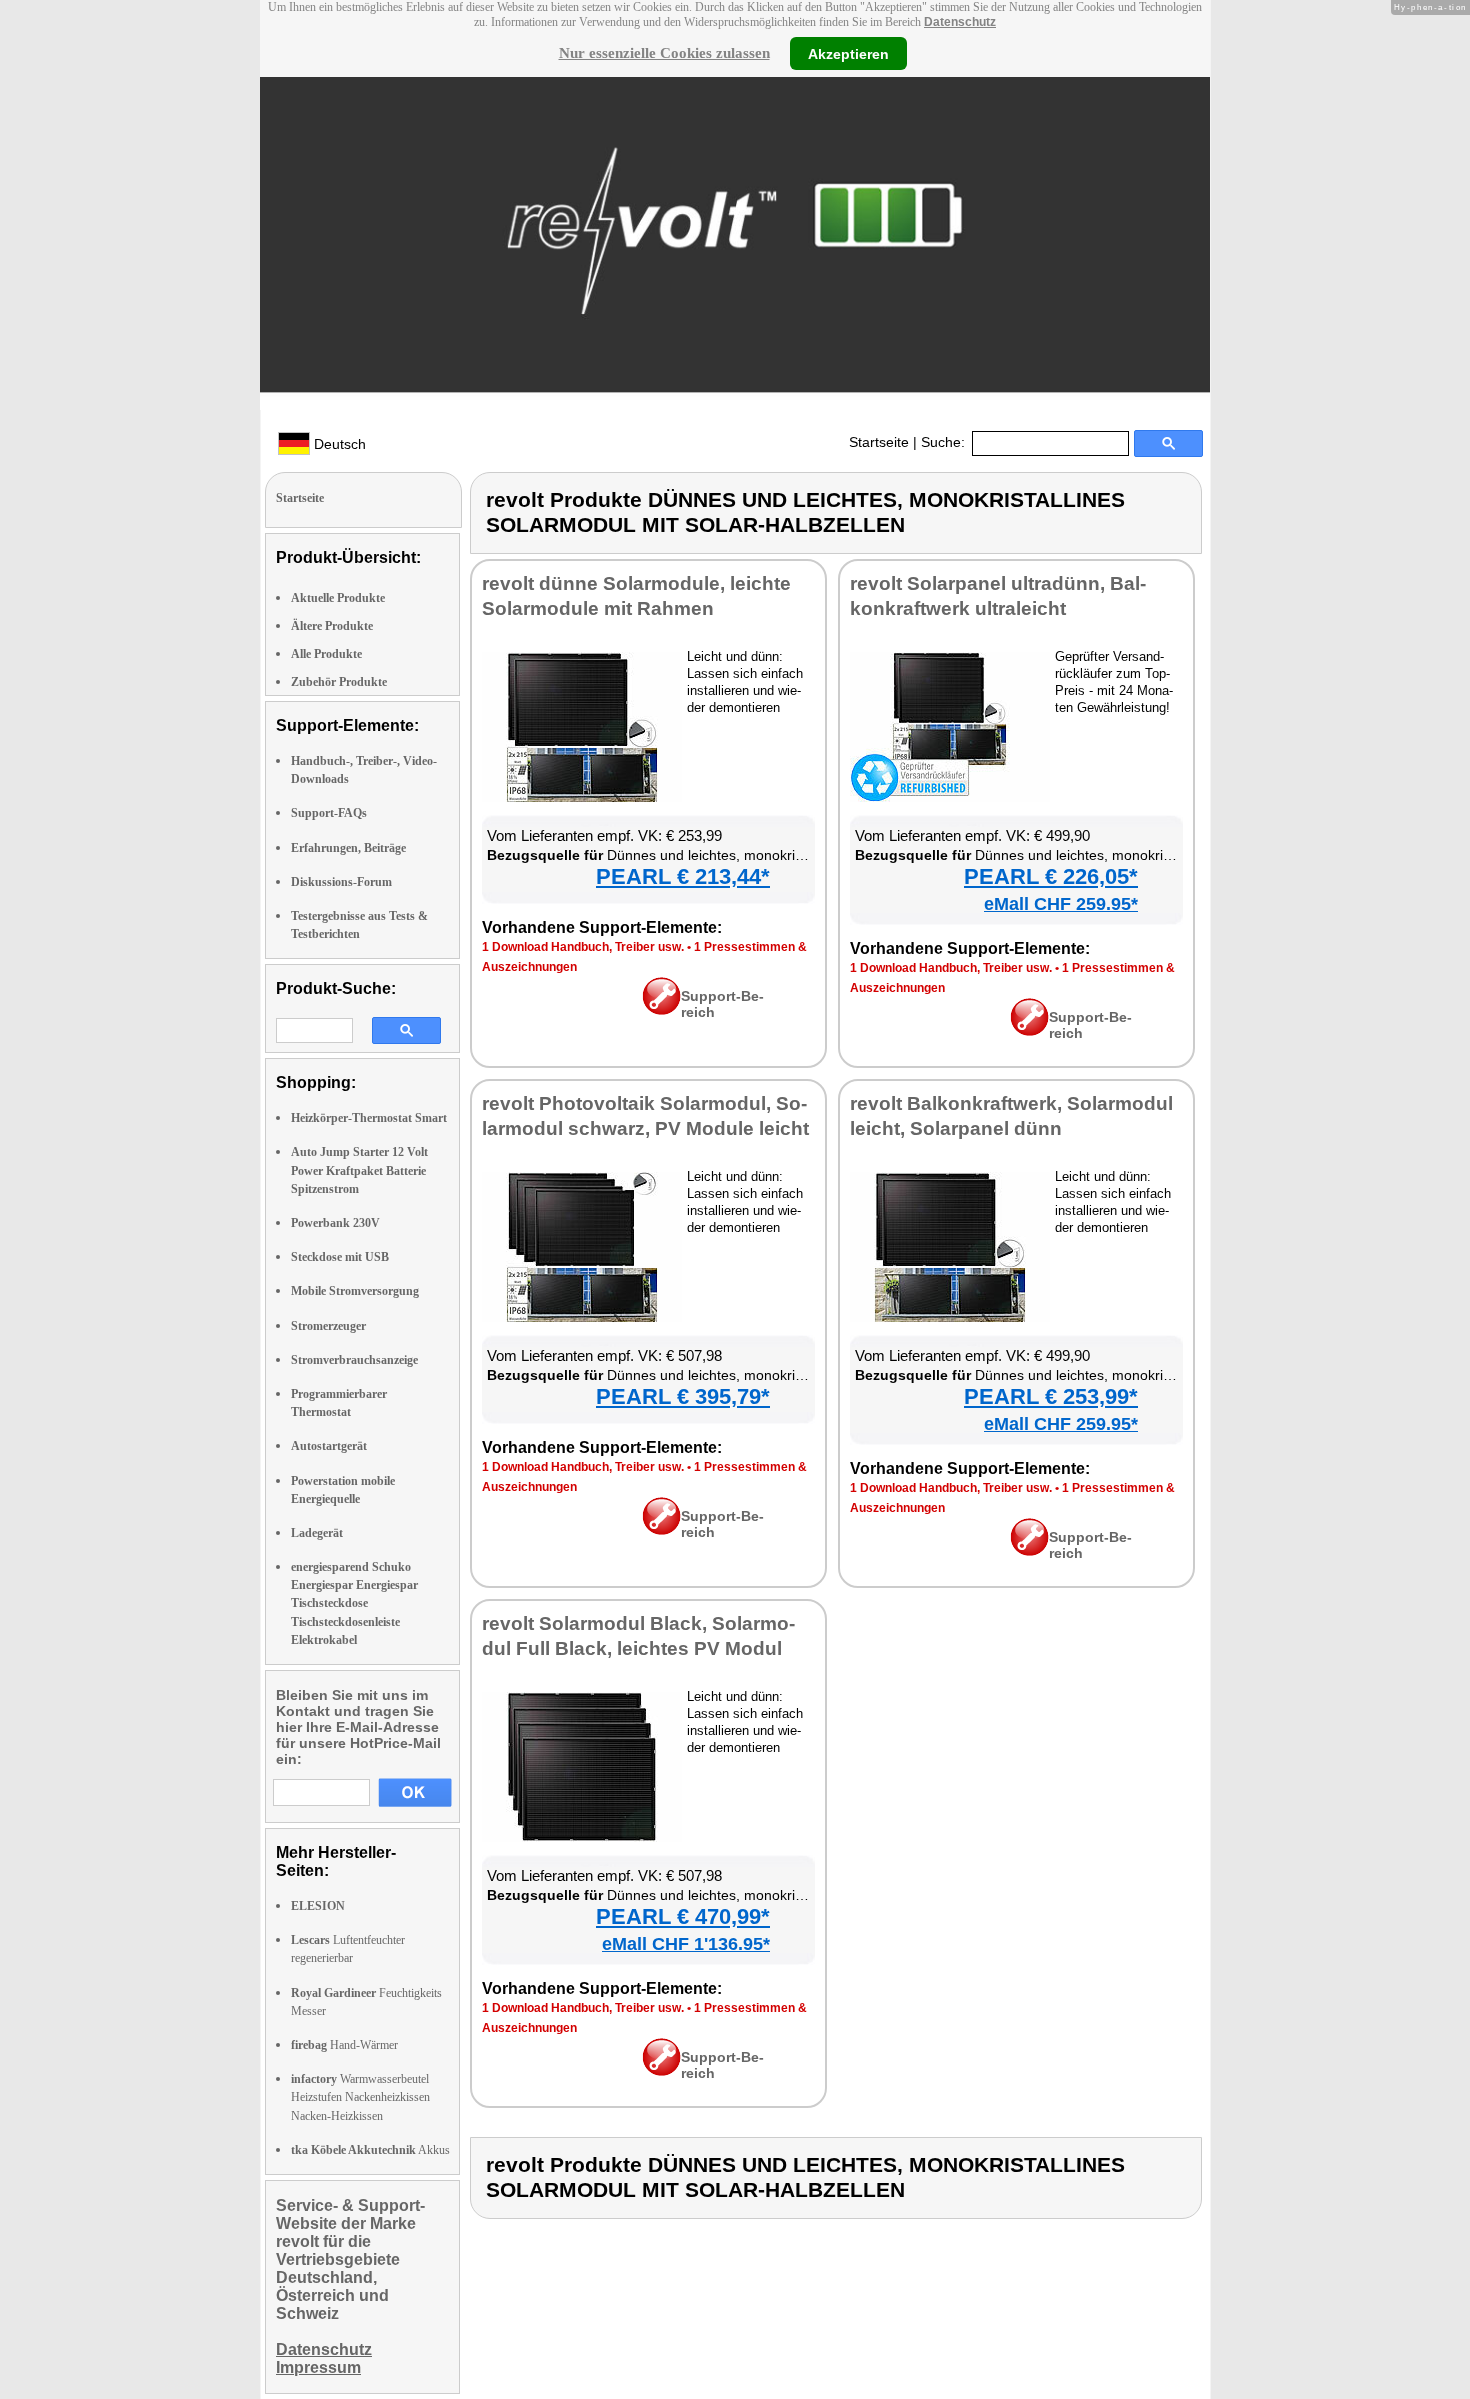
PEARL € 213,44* (683, 876)
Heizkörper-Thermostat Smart (369, 1118)
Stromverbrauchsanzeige (354, 1360)
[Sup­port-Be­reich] (661, 1010)
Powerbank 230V (335, 1223)
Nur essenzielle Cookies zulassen (664, 53)
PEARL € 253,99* (1051, 1396)
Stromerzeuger (328, 1326)
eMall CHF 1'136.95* (686, 1944)
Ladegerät (317, 1533)
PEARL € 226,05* (1051, 876)
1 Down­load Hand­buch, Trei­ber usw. (583, 947)
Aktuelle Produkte (338, 598)
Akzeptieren (848, 53)
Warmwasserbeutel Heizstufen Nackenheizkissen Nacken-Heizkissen (360, 2097)
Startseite (879, 442)
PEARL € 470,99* (683, 1916)
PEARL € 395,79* (683, 1396)
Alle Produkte (326, 654)
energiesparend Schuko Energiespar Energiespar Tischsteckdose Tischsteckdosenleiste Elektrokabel (354, 1603)
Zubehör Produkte (339, 682)
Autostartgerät (329, 1446)
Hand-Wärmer (344, 2045)
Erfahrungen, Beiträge (348, 848)
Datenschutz (960, 22)
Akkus (370, 2150)
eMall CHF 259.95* (1061, 904)
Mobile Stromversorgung (355, 1291)
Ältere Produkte (332, 626)
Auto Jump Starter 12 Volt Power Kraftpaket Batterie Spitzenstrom (359, 1170)
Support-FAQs (329, 813)
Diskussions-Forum (341, 882)
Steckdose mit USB (340, 1257)
